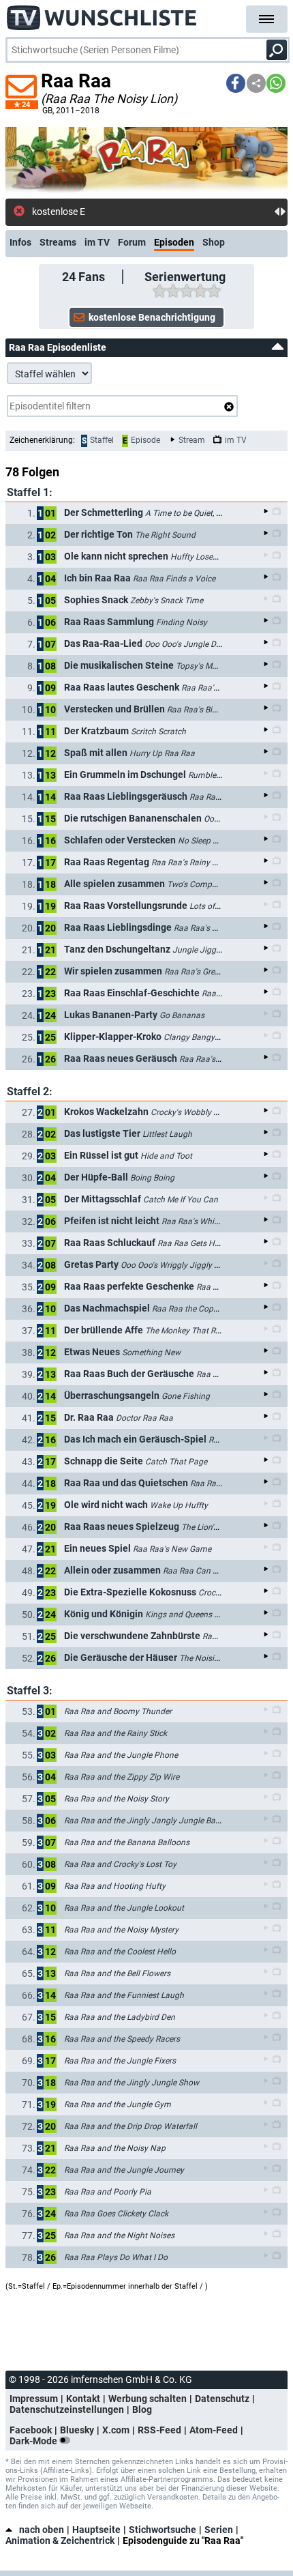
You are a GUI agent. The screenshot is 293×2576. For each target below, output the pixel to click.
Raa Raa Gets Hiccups (198, 1243)
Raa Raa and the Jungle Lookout (124, 1908)
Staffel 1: (30, 492)
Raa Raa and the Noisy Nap (115, 2148)
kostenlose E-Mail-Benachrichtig (99, 212)
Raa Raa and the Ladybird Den (120, 2017)
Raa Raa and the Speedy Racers (122, 2039)
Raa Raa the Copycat (190, 1309)
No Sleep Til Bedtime (216, 841)
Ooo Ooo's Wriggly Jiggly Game (178, 1265)
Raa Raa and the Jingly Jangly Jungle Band (144, 1821)
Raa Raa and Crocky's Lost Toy (120, 1864)
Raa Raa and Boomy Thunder (118, 1711)
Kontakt (83, 2399)
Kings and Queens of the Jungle (204, 1615)
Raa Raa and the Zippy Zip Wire (122, 1777)
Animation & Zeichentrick (60, 2541)
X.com (116, 2430)
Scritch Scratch (158, 732)
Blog (142, 2409)
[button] (236, 83)
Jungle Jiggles (199, 950)
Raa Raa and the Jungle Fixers (120, 2061)
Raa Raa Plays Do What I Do (116, 2257)
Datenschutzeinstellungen (67, 2409)
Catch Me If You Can (181, 1200)
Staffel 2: (30, 1091)
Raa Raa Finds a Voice (174, 579)
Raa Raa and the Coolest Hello (120, 1952)
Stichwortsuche (163, 2530)
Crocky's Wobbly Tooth (192, 1112)
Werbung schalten (148, 2399)
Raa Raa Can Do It (196, 1571)
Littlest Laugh (167, 1134)
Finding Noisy (182, 622)
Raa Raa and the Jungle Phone (121, 1755)
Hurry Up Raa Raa (162, 753)
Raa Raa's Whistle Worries (209, 1221)
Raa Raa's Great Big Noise (212, 972)
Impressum (34, 2399)
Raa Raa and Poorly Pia (108, 2192)
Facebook (31, 2430)
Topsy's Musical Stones (218, 666)
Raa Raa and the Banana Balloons (127, 1842)
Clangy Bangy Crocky (203, 1037)
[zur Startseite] (102, 14)
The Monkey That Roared (191, 1331)
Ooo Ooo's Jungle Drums (190, 644)
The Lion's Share (211, 1527)
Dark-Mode (34, 2441)
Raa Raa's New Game (172, 1549)
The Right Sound (165, 535)
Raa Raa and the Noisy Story (117, 1799)
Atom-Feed (214, 2430)
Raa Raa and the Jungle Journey (124, 2170)
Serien (219, 2530)
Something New (151, 1352)
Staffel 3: (30, 1691)
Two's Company (196, 884)
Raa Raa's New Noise (218, 1059)
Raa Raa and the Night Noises (119, 2235)
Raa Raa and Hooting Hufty (115, 1886)
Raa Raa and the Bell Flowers (117, 1973)
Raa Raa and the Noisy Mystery (121, 1930)
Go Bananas (182, 1015)
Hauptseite (96, 2530)
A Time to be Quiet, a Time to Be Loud (214, 513)
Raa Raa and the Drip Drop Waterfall (130, 2126)
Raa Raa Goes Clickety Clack (116, 2214)
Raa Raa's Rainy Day (189, 863)
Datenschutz (222, 2399)
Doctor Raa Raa (144, 1418)
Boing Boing (152, 1178)
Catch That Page (176, 1462)
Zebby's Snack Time (167, 600)
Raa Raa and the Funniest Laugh (124, 1995)
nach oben (42, 2530)
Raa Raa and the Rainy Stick (115, 1733)
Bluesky (77, 2430)
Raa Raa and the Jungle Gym (118, 2104)
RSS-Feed (159, 2430)
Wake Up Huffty (179, 1505)
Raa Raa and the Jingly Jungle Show (132, 2083)
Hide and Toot (166, 1156)
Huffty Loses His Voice (212, 557)
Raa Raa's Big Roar (201, 710)
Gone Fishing (186, 1396)
